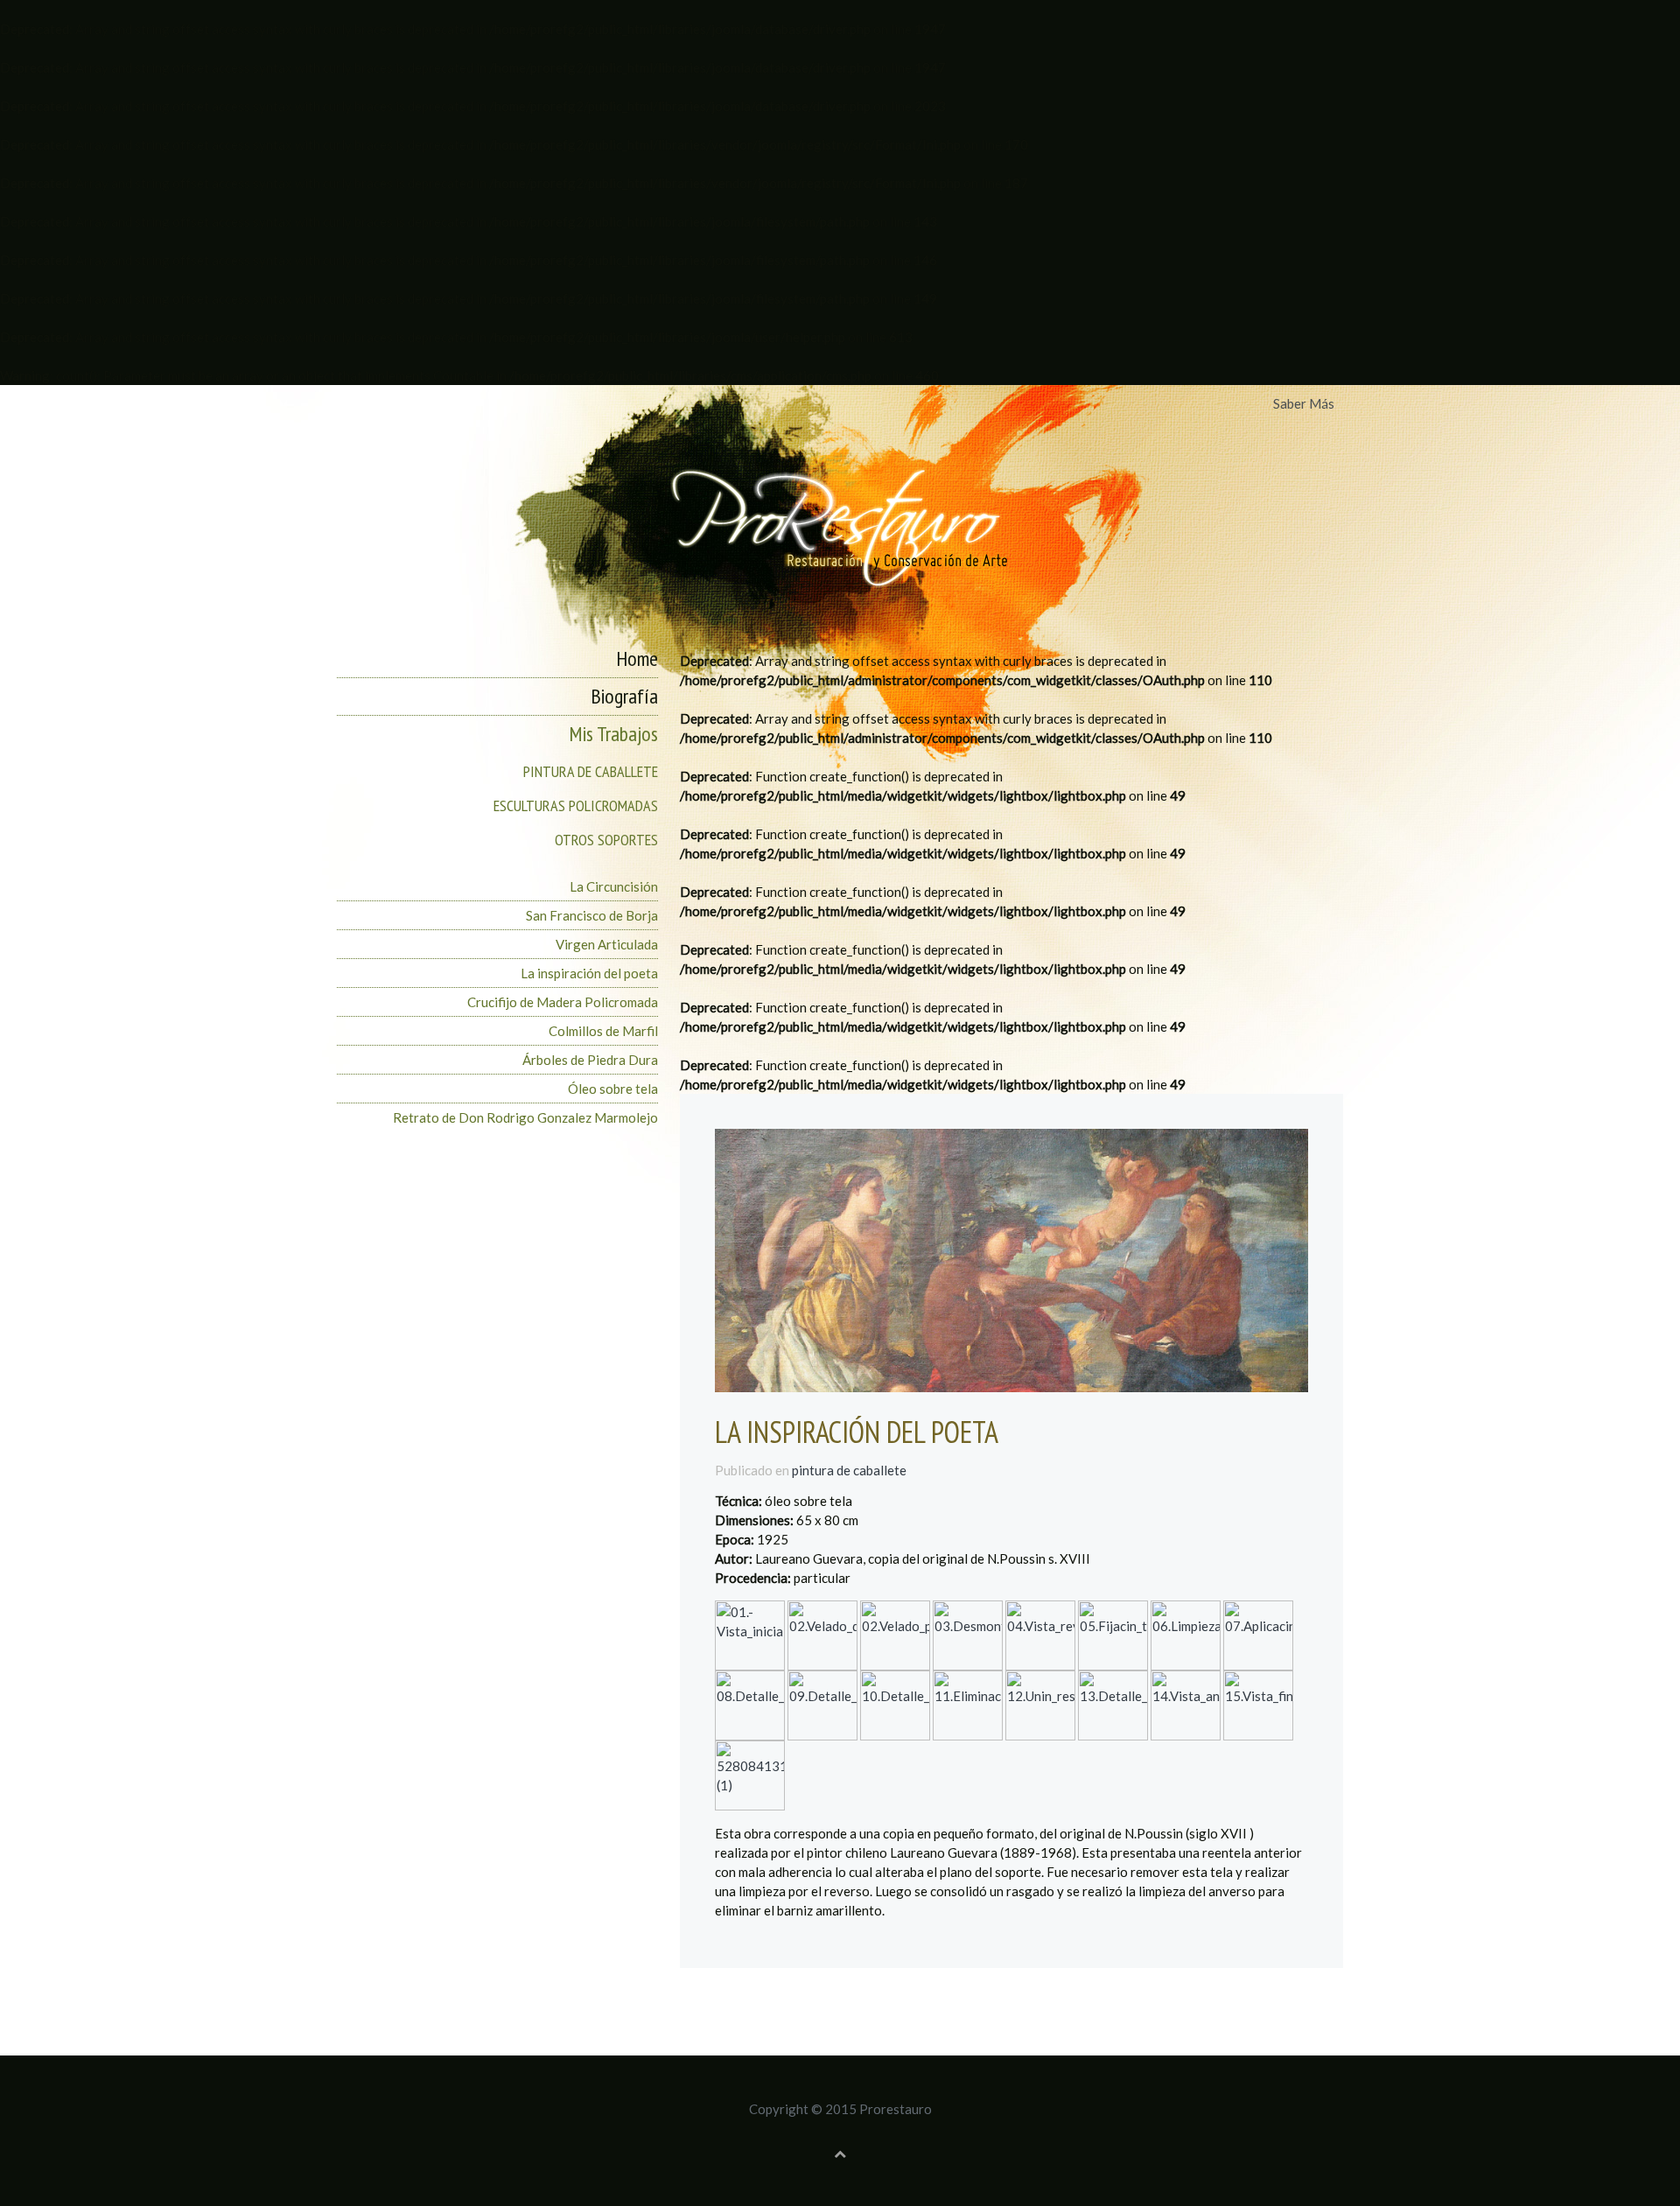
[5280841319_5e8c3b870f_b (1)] (750, 1774)
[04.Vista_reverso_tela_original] (1040, 1634)
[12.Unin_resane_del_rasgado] (1040, 1704)
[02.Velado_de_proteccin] (822, 1634)
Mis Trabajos (613, 734)
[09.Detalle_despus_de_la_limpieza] (822, 1704)
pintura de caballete (849, 1470)
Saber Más (1304, 403)
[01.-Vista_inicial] (750, 1634)
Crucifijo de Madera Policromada (563, 1002)
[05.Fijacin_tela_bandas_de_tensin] (1113, 1634)
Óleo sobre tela (613, 1089)
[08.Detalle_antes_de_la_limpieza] (750, 1704)
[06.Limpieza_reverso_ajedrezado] (1186, 1634)
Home (637, 658)
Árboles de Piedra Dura (590, 1060)
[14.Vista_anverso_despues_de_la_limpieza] (1186, 1704)
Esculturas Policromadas (576, 805)
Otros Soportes (606, 840)
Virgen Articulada (607, 944)
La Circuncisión (614, 886)
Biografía (624, 696)
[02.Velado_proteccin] (895, 1634)
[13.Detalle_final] (1113, 1704)
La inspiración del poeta (589, 973)
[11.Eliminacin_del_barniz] (968, 1704)
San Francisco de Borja (592, 915)
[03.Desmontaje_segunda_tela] (968, 1634)
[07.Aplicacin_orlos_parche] (1258, 1634)
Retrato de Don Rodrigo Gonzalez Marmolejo (525, 1117)
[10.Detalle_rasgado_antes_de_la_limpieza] (895, 1704)
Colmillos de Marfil (603, 1031)
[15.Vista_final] (1258, 1704)
